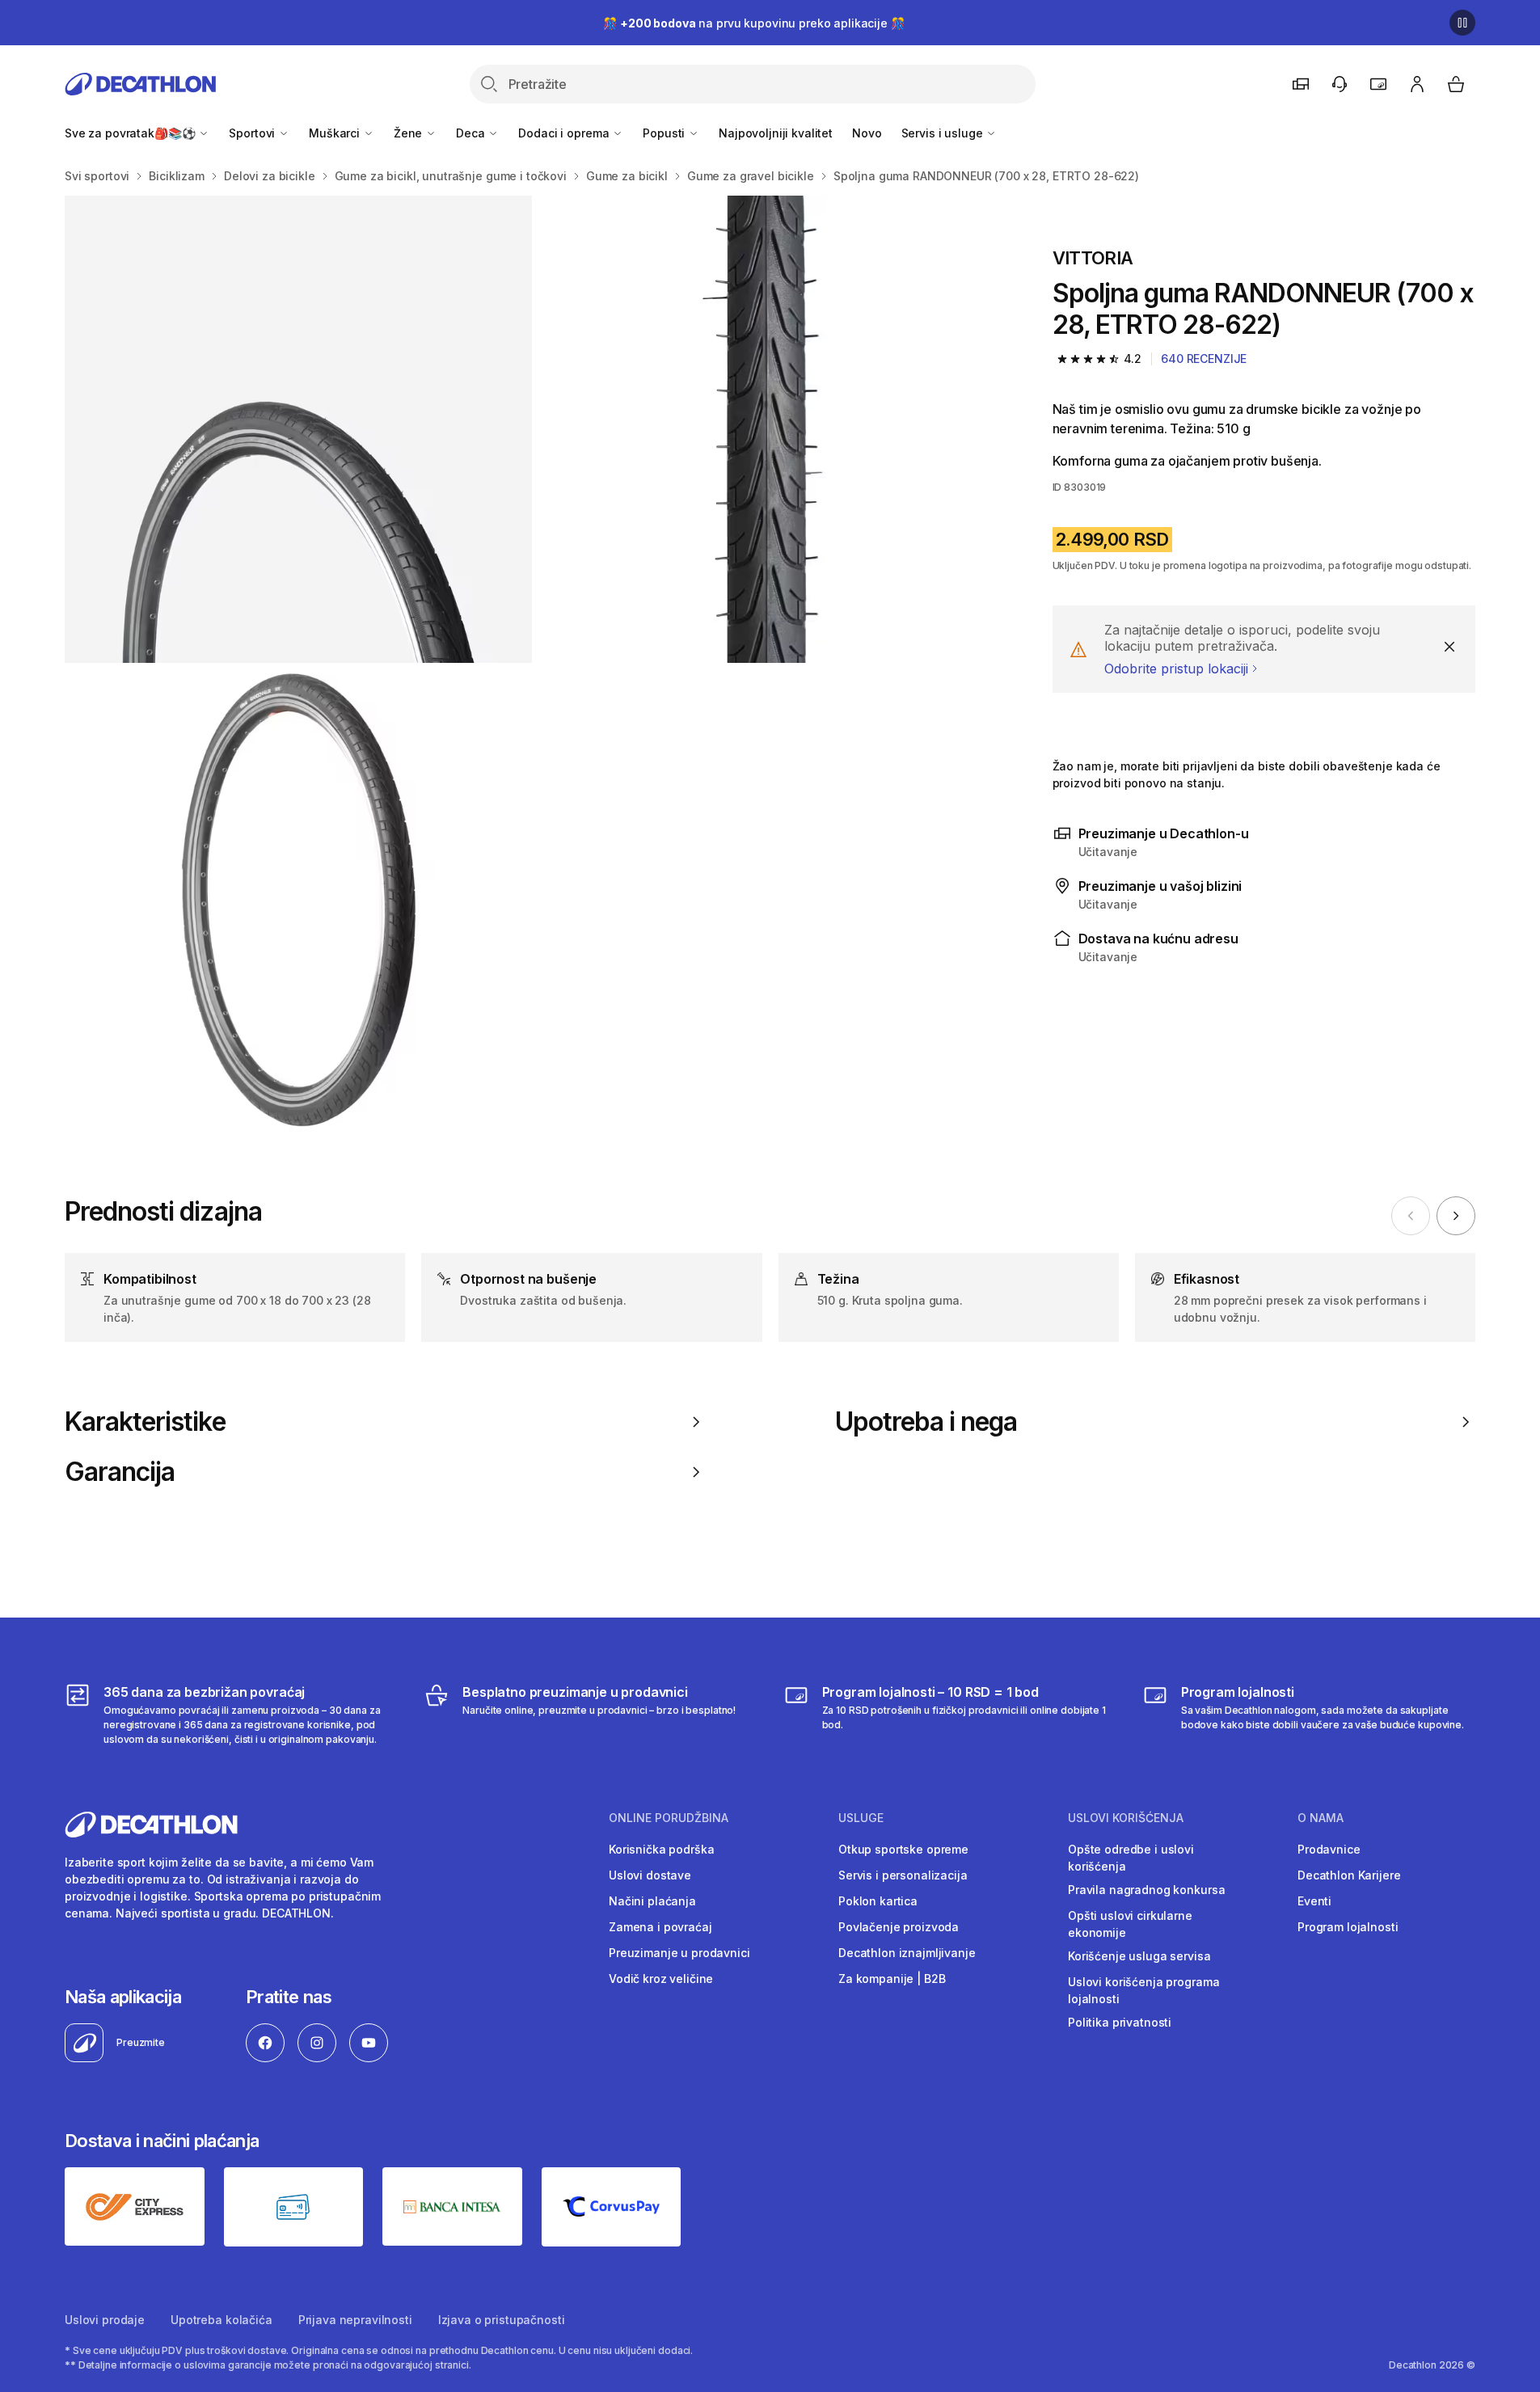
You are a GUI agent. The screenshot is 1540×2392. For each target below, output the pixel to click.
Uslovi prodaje (105, 2320)
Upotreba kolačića (222, 2320)
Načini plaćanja (652, 1901)
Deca (472, 133)
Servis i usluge (944, 133)
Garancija (120, 1472)
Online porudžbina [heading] (669, 1818)
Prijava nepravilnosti (355, 2320)
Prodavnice (1329, 1849)
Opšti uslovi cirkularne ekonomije (1130, 1924)
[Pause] (1462, 23)
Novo (867, 133)
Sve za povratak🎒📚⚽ (131, 133)
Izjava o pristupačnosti (502, 2320)
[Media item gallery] (533, 664)
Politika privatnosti (1120, 2022)
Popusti (665, 133)
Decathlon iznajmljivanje (907, 1953)
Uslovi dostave (650, 1875)
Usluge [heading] (861, 1818)
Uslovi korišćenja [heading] (1126, 1818)
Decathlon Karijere (1349, 1875)
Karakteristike (145, 1422)
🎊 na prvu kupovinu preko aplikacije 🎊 (753, 23)
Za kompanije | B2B (892, 1979)
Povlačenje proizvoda (899, 1927)
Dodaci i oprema (565, 133)
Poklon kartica (878, 1901)
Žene (409, 133)
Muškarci (336, 133)
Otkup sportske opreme (903, 1849)
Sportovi (253, 133)
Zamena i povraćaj (660, 1927)
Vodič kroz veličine (661, 1979)
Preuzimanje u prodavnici (679, 1953)
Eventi (1314, 1901)
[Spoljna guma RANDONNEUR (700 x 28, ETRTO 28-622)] (298, 429)
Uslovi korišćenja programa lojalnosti (1143, 1990)
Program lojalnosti (1348, 1927)
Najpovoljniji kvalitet (776, 133)
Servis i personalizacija (903, 1875)
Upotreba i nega (926, 1422)
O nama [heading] (1321, 1818)
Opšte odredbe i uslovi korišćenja (1131, 1858)
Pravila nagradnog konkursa (1146, 1890)
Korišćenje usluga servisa (1139, 1956)
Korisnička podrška (661, 1849)
